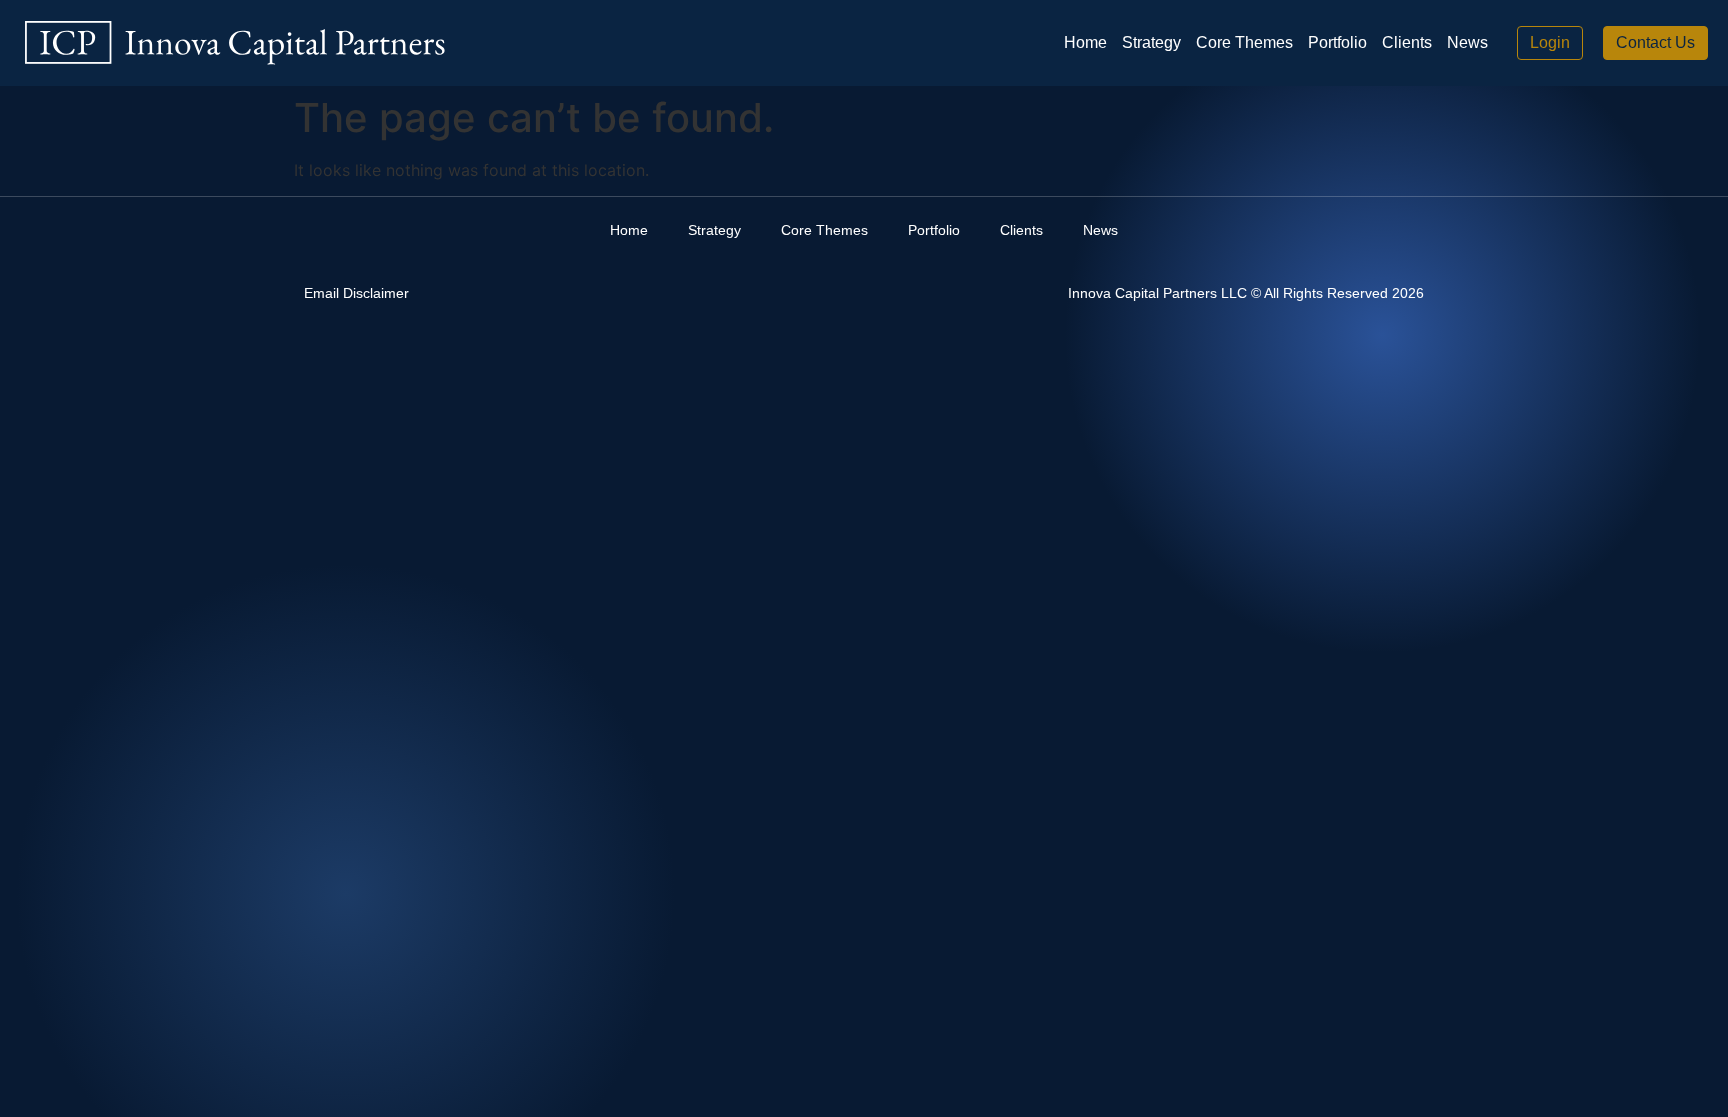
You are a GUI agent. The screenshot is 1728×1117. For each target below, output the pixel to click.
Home (1085, 42)
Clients (1407, 42)
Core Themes (1244, 42)
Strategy (1151, 42)
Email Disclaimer (356, 293)
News (1467, 42)
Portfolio (1337, 42)
